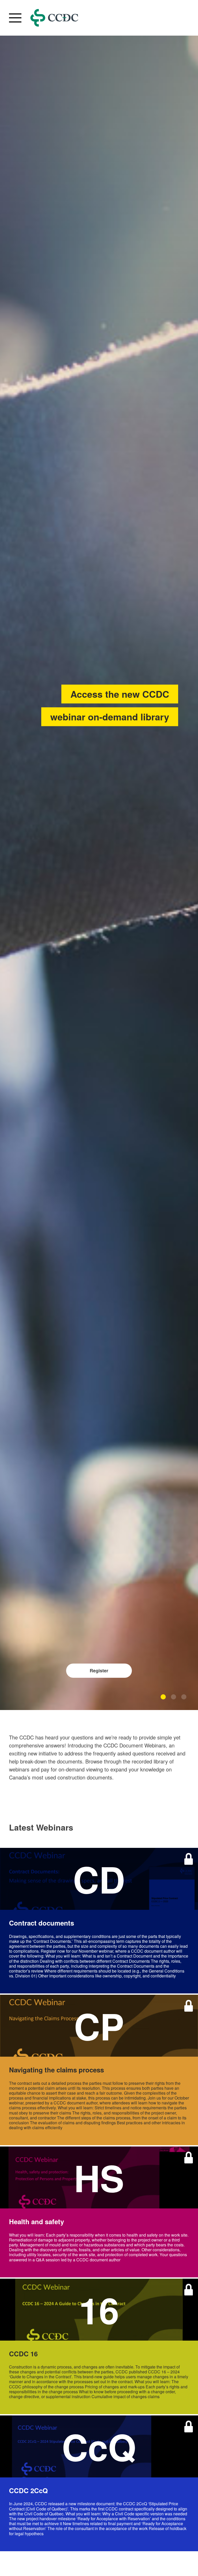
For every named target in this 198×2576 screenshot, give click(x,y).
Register (99, 1671)
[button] (163, 1697)
